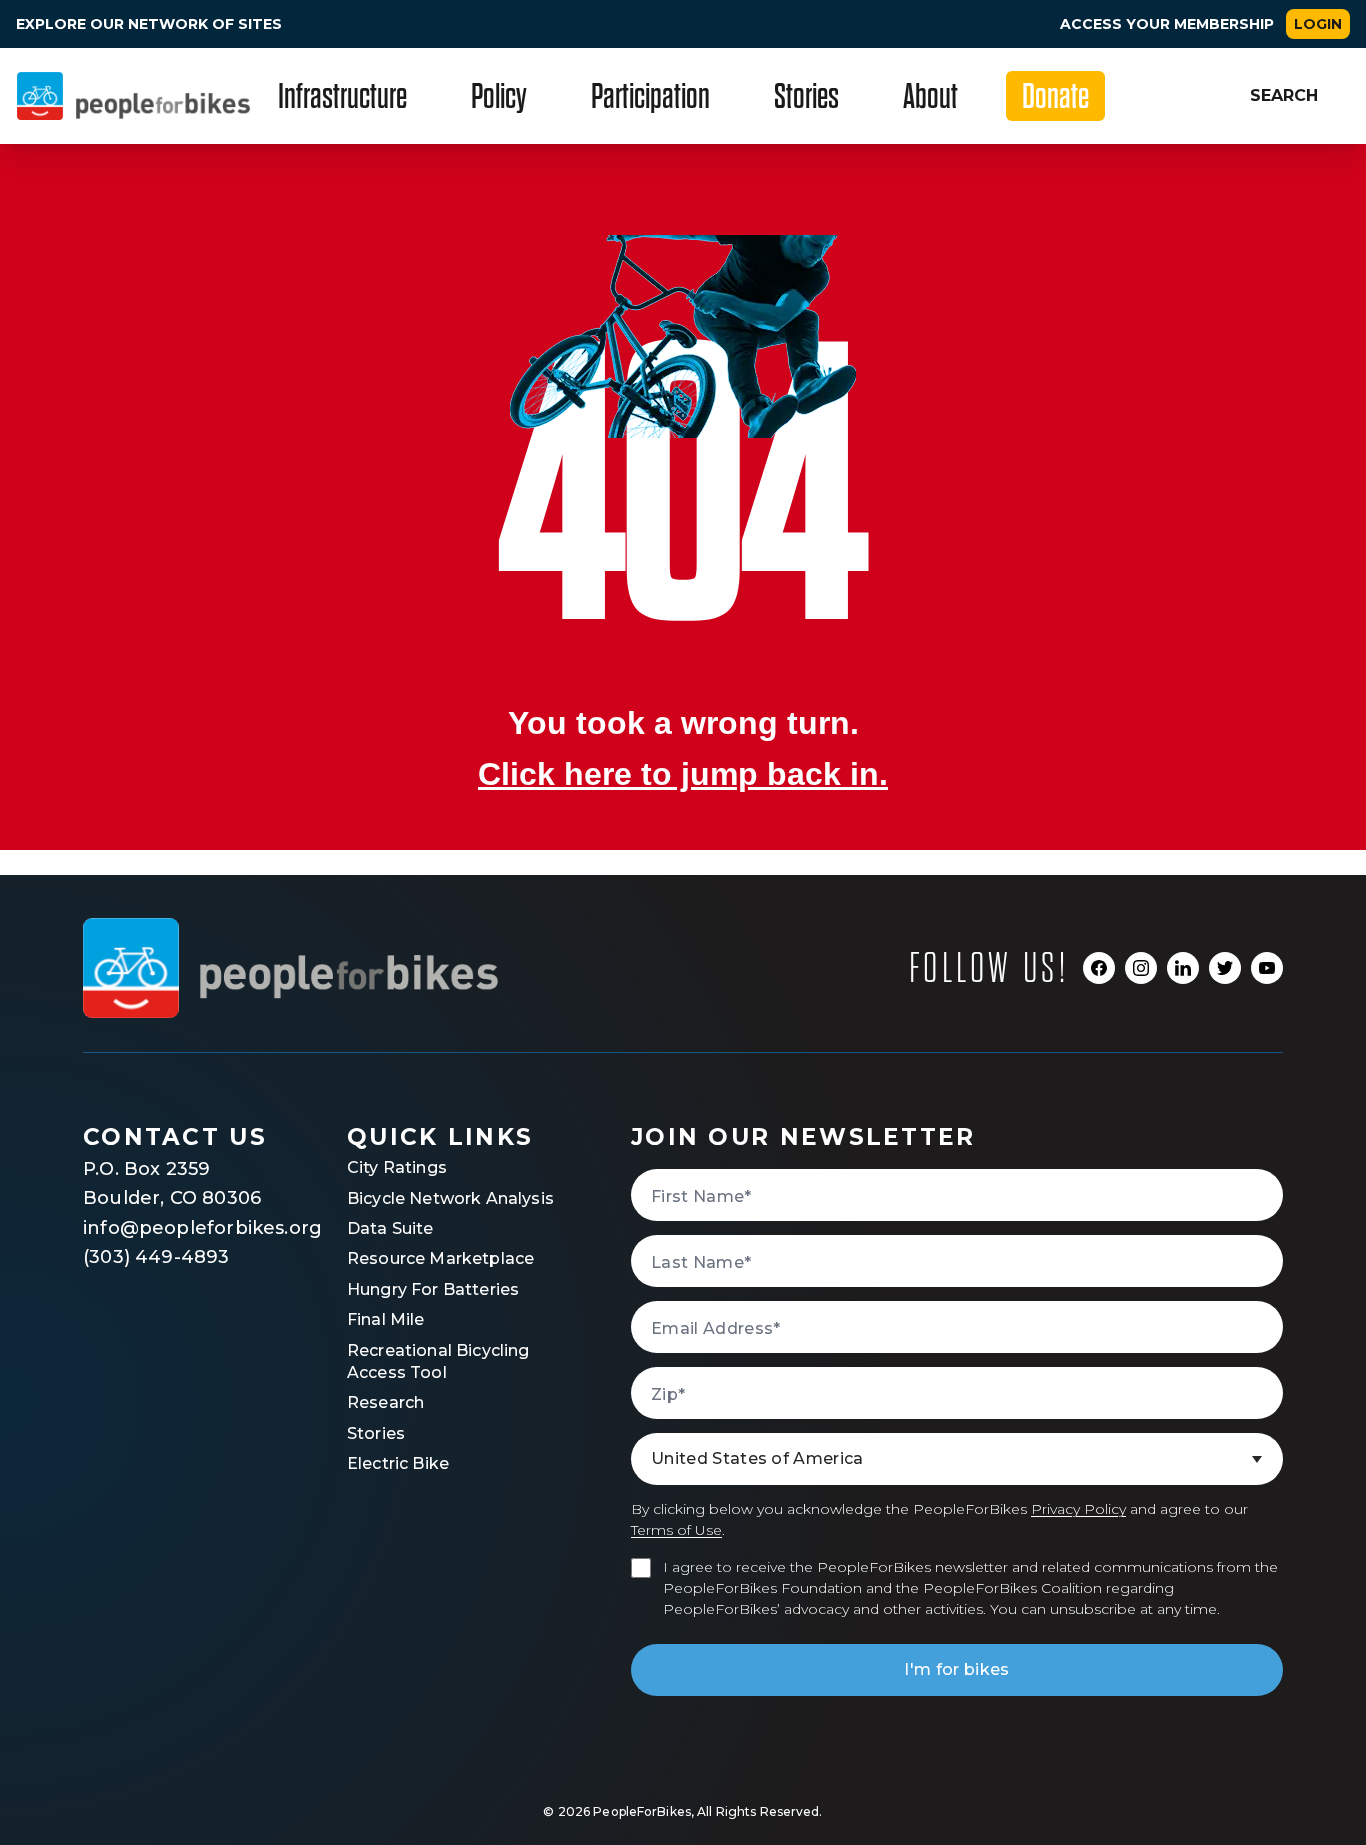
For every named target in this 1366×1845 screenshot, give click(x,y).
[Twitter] (1225, 968)
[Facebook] (1099, 968)
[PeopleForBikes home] (290, 968)
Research (385, 1402)
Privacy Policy (1078, 1509)
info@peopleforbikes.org (183, 1228)
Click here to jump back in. (683, 774)
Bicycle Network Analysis (450, 1198)
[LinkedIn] (1183, 968)
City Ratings (397, 1167)
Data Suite (390, 1228)
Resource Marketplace (440, 1258)
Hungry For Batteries (433, 1289)
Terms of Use (676, 1530)
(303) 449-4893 (156, 1257)
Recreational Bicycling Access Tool (438, 1361)
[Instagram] (1141, 968)
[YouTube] (1267, 968)
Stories (376, 1433)
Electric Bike (398, 1463)
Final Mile (386, 1319)
